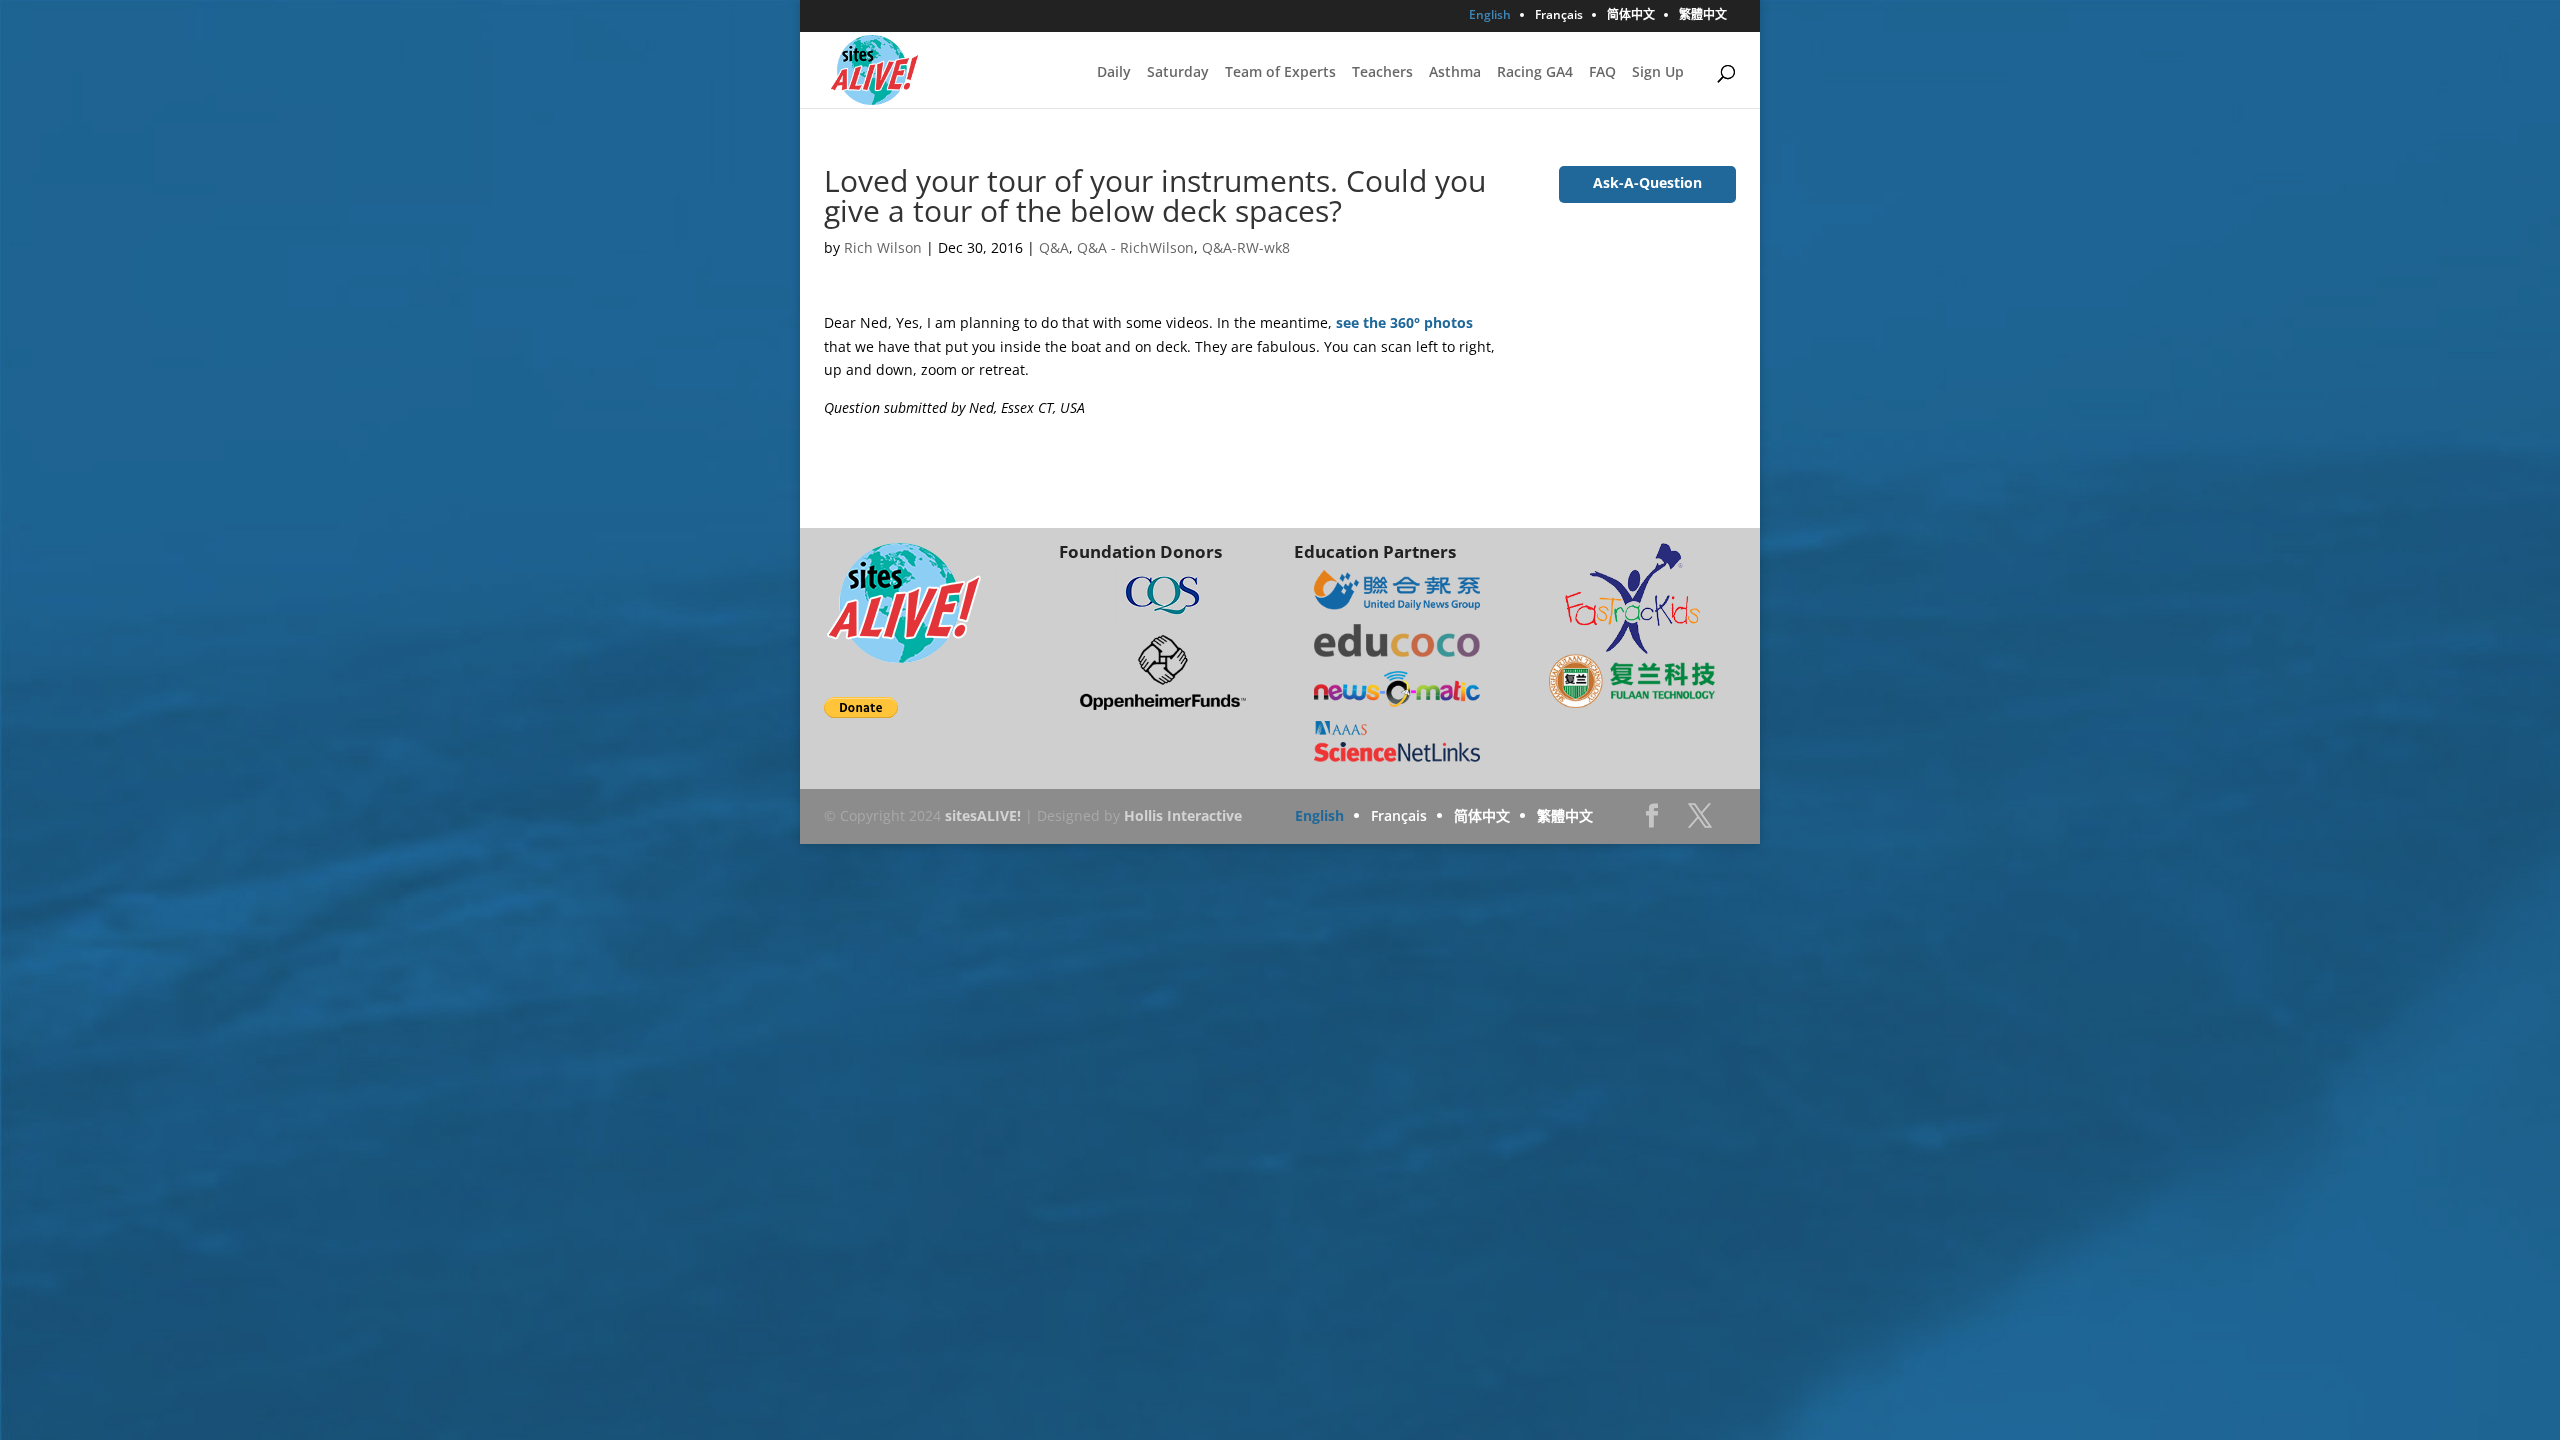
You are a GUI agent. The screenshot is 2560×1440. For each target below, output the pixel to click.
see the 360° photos (1404, 322)
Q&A (1054, 247)
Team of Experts (1280, 73)
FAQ (1602, 73)
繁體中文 (1703, 16)
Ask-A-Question (1647, 182)
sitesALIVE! (983, 815)
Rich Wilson (883, 247)
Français (1559, 16)
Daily (1114, 73)
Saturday (1178, 73)
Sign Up (1658, 73)
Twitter (1700, 821)
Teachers (1382, 73)
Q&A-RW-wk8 (1246, 247)
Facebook (1652, 821)
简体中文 (1631, 16)
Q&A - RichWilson (1135, 247)
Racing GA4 (1535, 73)
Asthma (1455, 73)
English (1490, 16)
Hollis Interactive (1183, 815)
